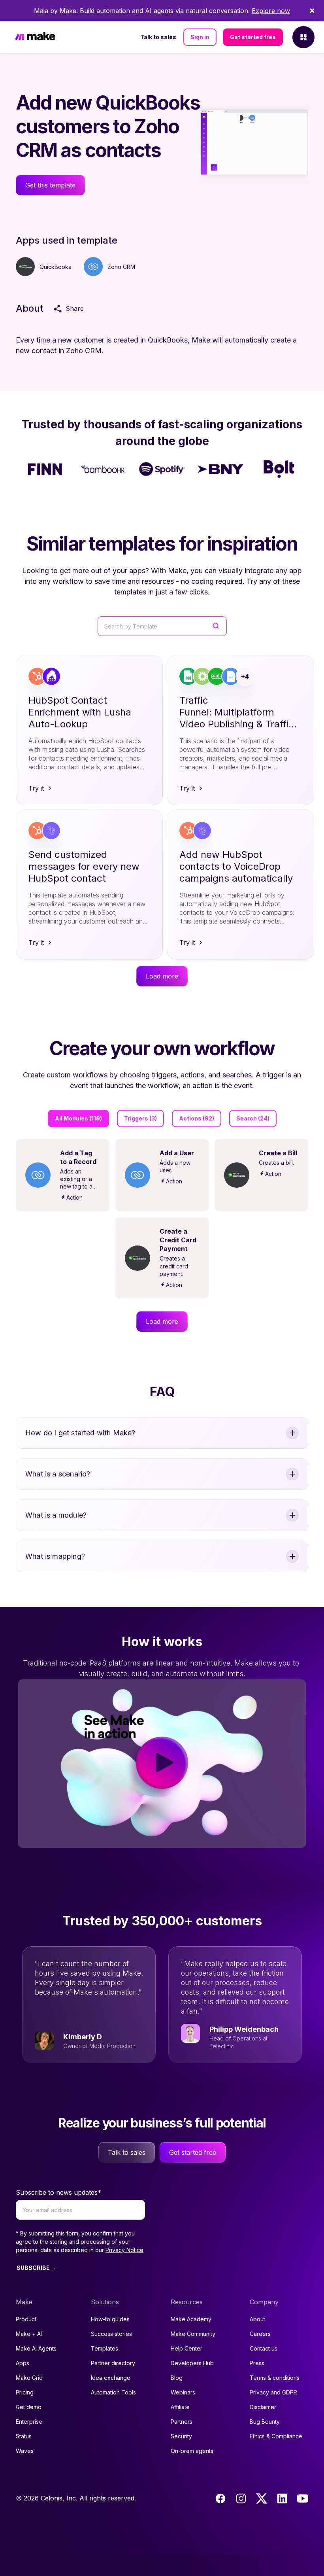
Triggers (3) (140, 1118)
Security (181, 2436)
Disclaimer (263, 2407)
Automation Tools (113, 2392)
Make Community (193, 2334)
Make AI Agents (36, 2348)
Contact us (264, 2348)
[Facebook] (220, 2498)
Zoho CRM (121, 267)
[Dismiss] (312, 11)
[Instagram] (241, 2498)
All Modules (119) (78, 1118)
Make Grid (29, 2378)
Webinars (183, 2392)
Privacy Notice (124, 2250)
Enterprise (29, 2422)
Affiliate (180, 2407)
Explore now (271, 11)
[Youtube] (303, 2498)
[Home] (35, 37)
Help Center (186, 2348)
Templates (105, 2348)
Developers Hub (192, 2363)
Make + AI (29, 2334)
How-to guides (110, 2319)
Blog (177, 2378)
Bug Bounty (265, 2422)
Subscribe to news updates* (58, 2192)
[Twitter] (262, 2498)
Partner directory (113, 2363)
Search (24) (253, 1118)
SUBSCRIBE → (37, 2268)
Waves (25, 2451)
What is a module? (56, 1515)
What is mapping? (55, 1556)
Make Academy (191, 2319)
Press (257, 2363)
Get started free (253, 37)
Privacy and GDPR (273, 2392)
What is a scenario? (58, 1474)
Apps (23, 2363)
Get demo (29, 2407)
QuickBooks (55, 267)
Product (26, 2319)
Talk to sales (158, 37)
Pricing (25, 2392)
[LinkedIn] (282, 2498)
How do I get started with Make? (80, 1433)
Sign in (200, 37)
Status (24, 2436)
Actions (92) (197, 1118)
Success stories (111, 2334)
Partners (182, 2422)
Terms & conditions (275, 2378)
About (257, 2319)
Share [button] (75, 309)
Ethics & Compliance (276, 2436)
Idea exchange (111, 2378)
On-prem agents (192, 2451)
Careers (260, 2334)
